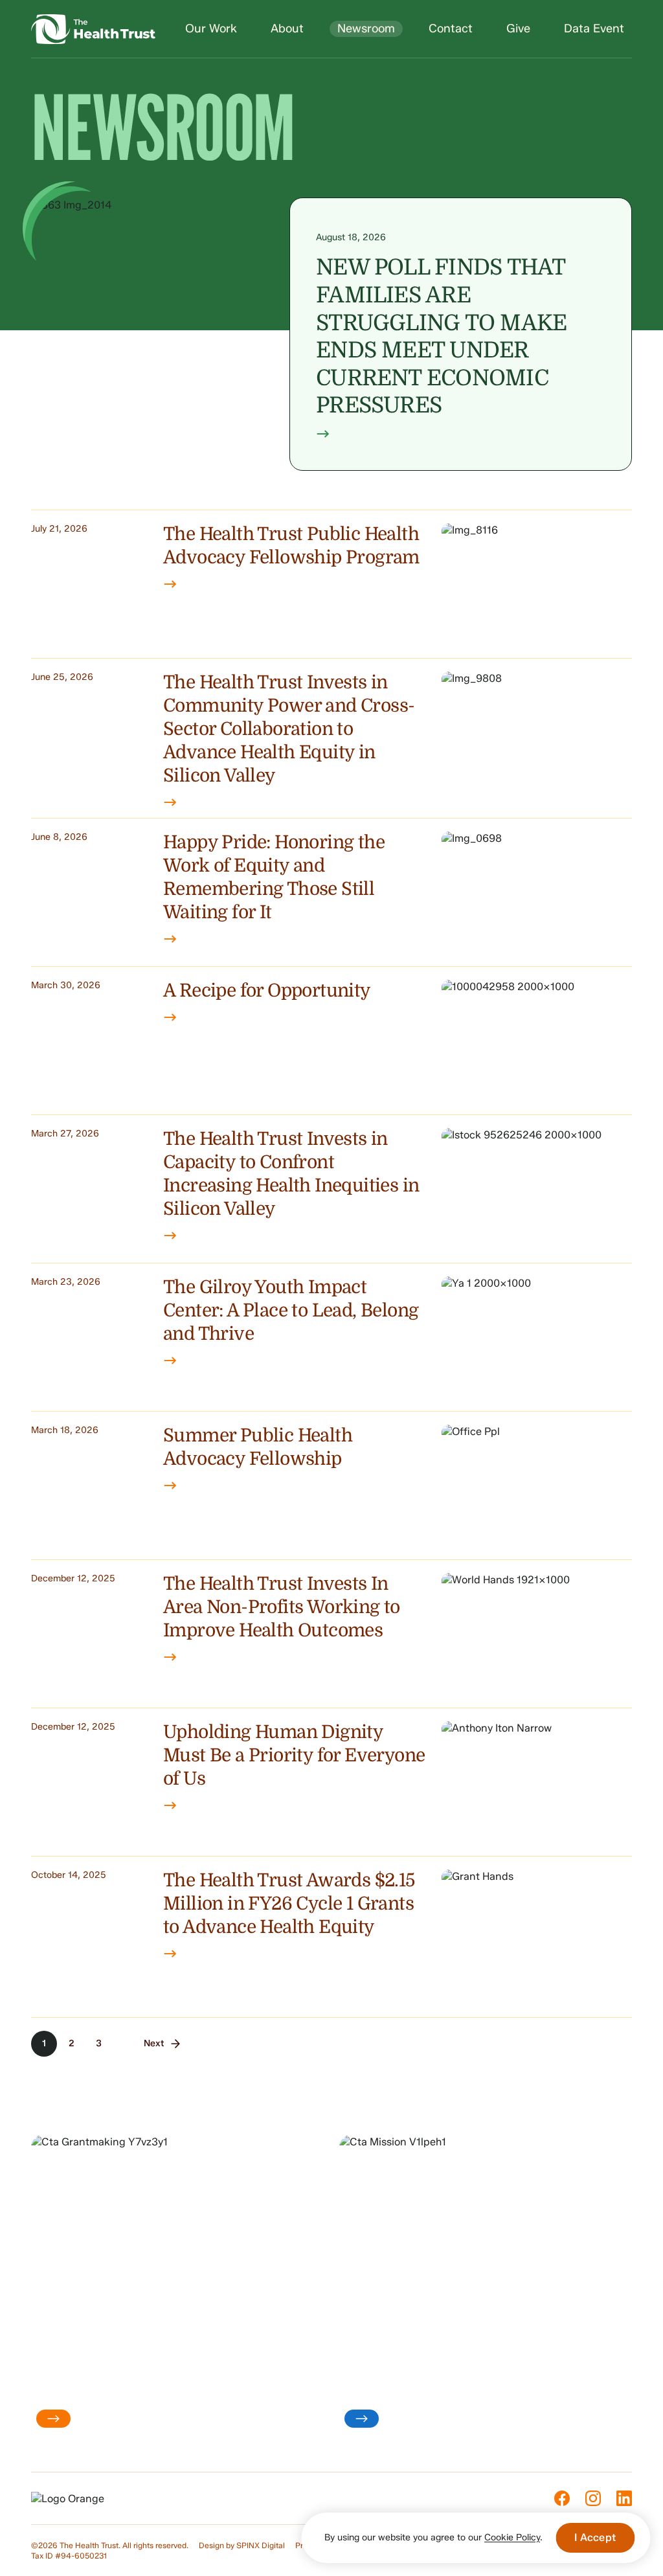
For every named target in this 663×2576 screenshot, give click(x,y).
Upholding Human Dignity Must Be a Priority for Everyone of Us (294, 1756)
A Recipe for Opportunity (267, 991)
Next (154, 2043)
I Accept (595, 2537)
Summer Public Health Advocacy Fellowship (258, 1447)
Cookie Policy (512, 2537)
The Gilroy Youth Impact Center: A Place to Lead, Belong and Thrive (291, 1311)
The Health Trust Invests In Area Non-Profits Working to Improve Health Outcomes (282, 1607)
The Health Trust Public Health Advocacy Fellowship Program (291, 546)
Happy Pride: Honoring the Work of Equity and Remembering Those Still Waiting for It (274, 877)
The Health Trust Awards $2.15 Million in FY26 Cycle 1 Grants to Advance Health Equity (289, 1904)
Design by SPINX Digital (242, 2545)
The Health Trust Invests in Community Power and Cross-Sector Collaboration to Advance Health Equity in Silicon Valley (289, 729)
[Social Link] (562, 2498)
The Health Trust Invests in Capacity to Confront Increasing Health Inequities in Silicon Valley (291, 1174)
